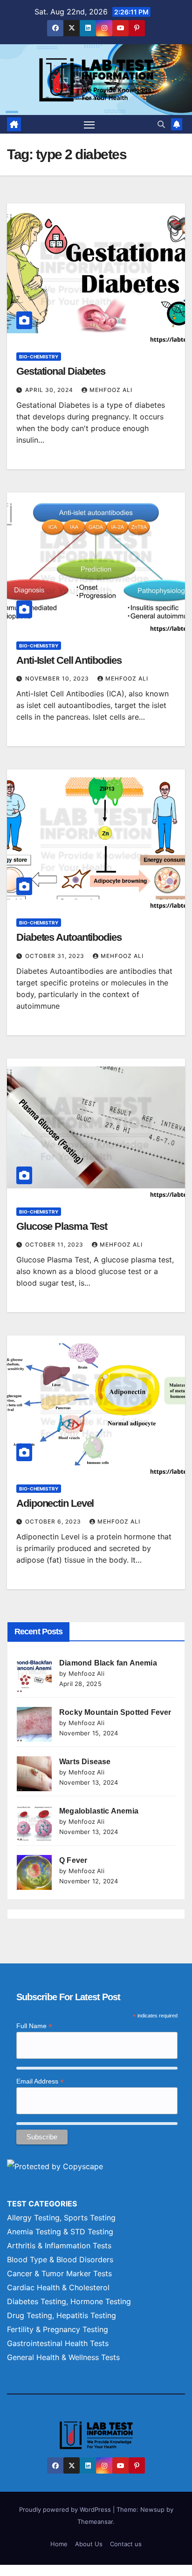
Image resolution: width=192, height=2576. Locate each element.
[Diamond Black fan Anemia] (34, 1675)
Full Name (34, 2026)
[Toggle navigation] (89, 124)
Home (59, 2544)
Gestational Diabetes (61, 371)
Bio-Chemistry (39, 357)
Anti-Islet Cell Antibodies (69, 660)
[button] (161, 124)
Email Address (40, 2081)
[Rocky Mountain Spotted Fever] (34, 1724)
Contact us (126, 2544)
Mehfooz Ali (111, 390)
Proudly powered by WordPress (66, 2509)
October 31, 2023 (56, 956)
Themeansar (95, 2522)
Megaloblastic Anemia (99, 1811)
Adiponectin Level (55, 1503)
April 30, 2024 (50, 390)
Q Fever (73, 1860)
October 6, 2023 (54, 1521)
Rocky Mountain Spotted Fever (115, 1712)
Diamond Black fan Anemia (108, 1663)
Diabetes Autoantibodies (69, 937)
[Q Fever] (34, 1872)
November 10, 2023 (58, 678)
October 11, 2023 (55, 1244)
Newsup (152, 2509)
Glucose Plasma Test (62, 1226)
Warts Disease (85, 1762)
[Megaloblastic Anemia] (34, 1823)
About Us (89, 2544)
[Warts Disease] (34, 1774)
